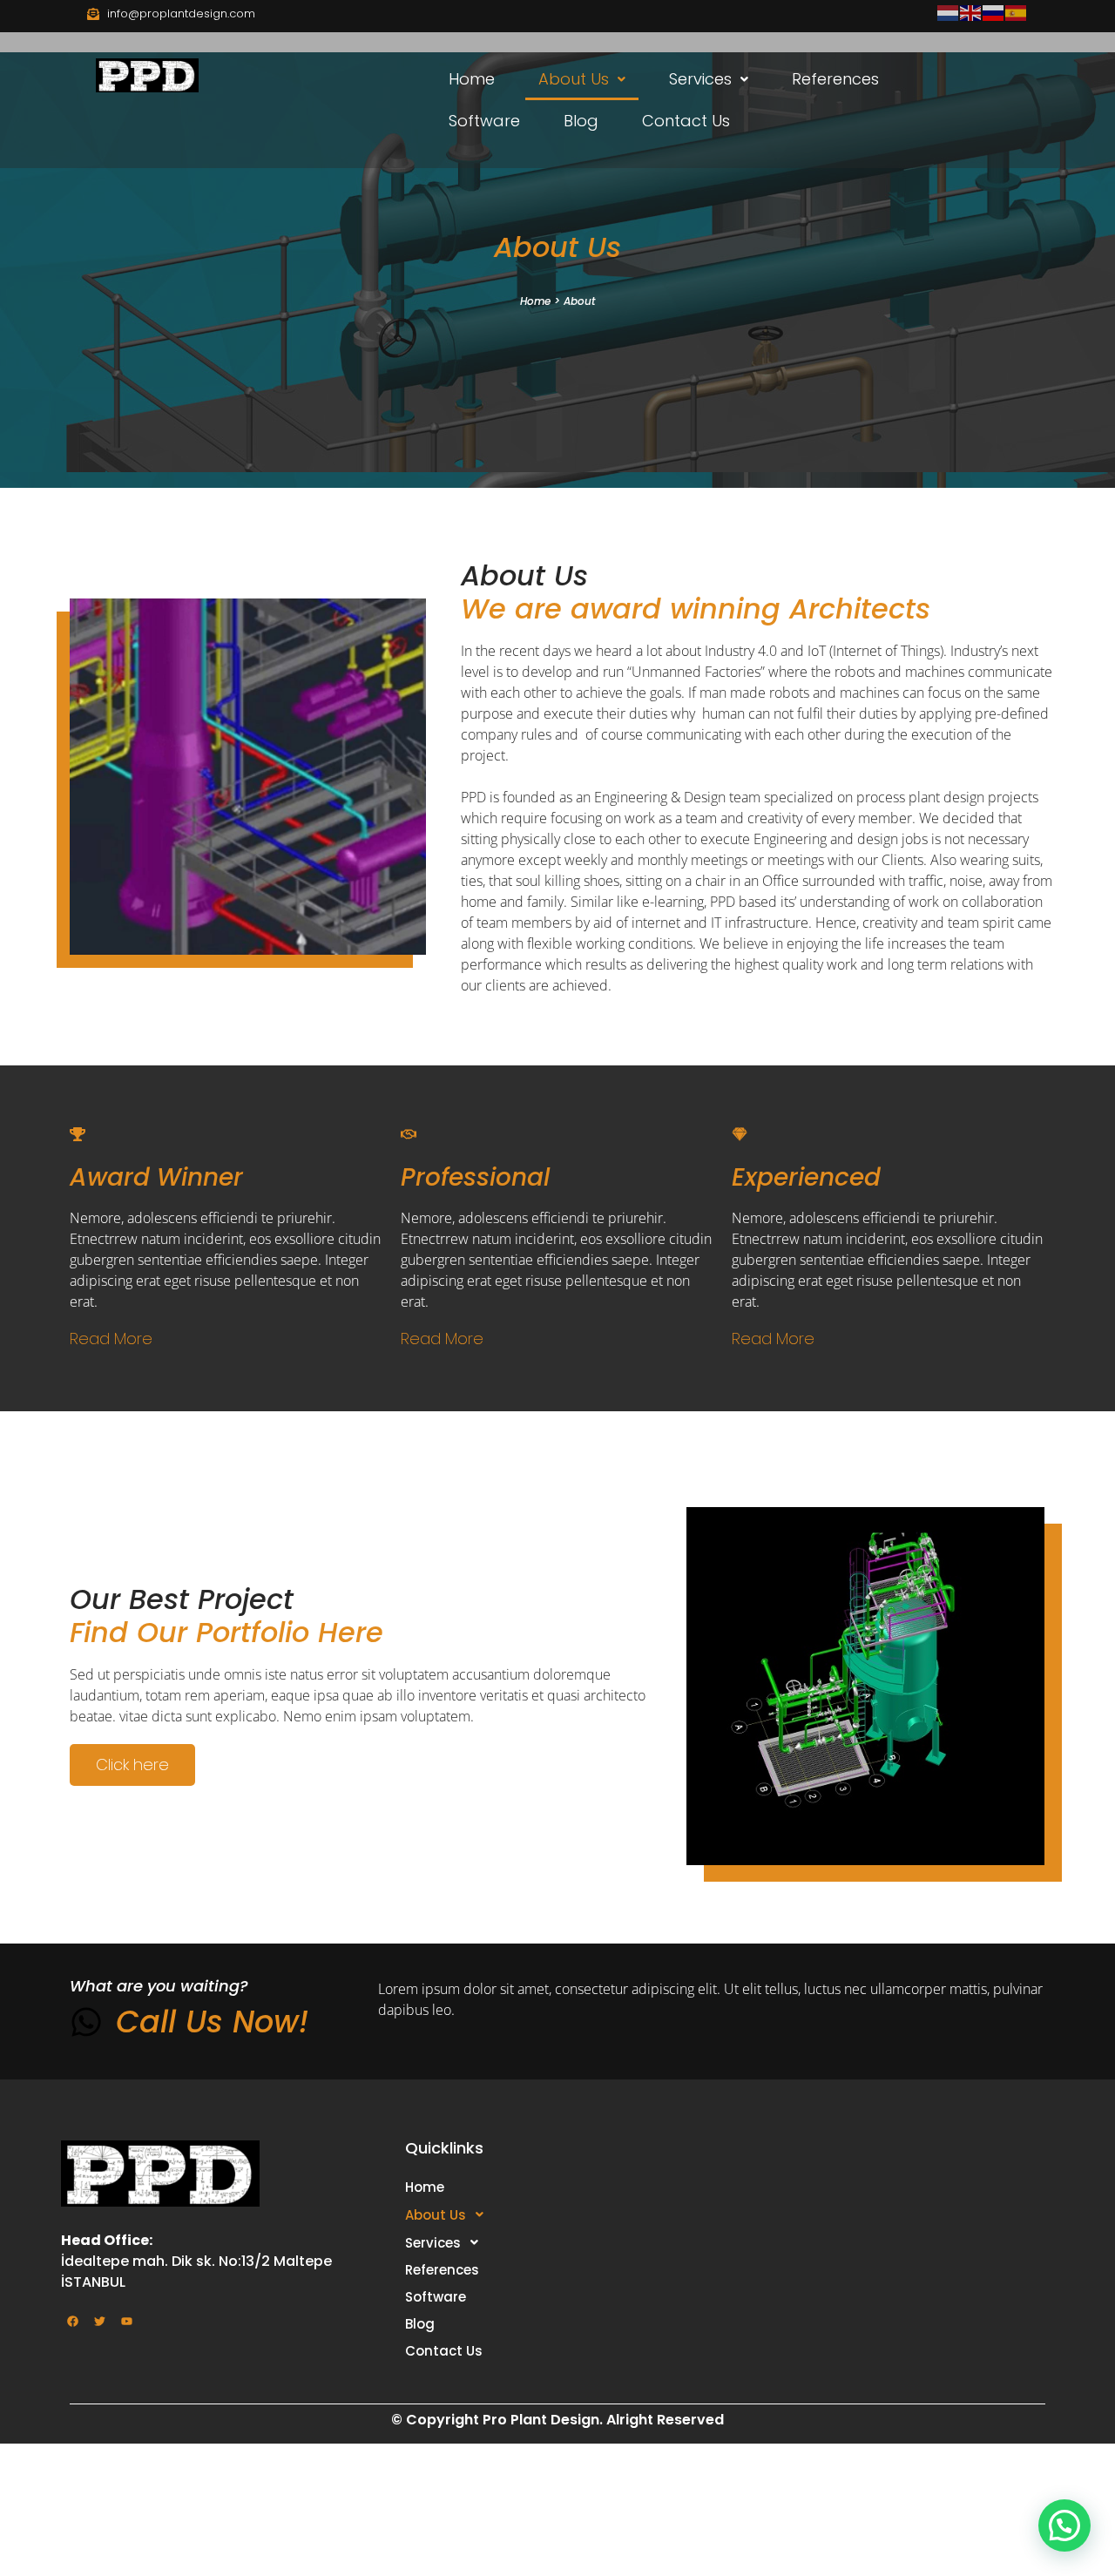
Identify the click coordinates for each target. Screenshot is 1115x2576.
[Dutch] (949, 12)
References (835, 79)
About (579, 301)
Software (484, 121)
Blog (581, 121)
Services (700, 79)
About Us (574, 79)
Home (472, 79)
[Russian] (994, 12)
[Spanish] (1017, 12)
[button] (582, 79)
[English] (971, 12)
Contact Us (686, 121)
